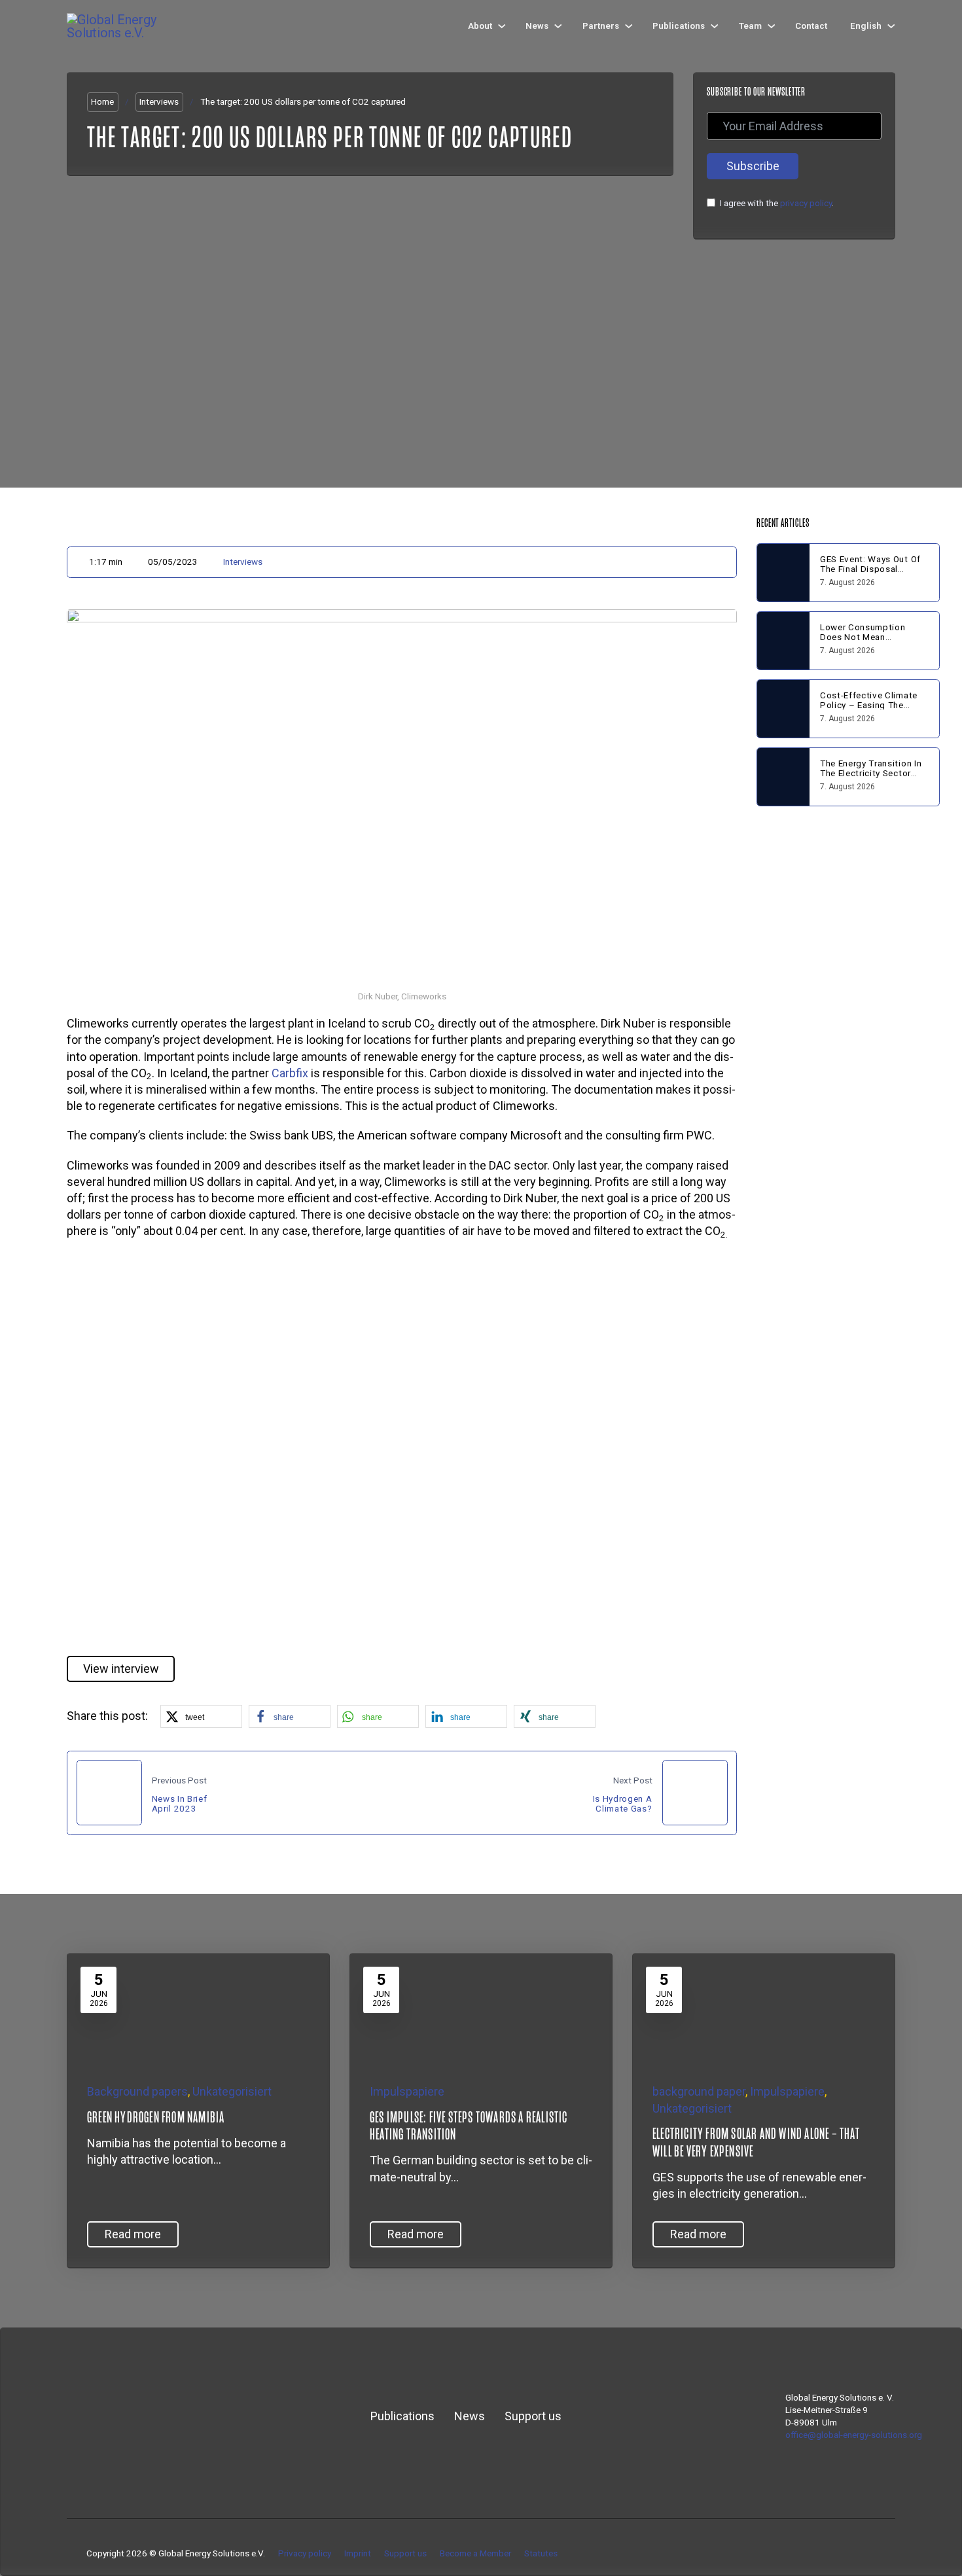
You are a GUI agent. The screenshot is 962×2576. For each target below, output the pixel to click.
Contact (811, 26)
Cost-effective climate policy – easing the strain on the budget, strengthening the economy (869, 714)
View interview (121, 1669)
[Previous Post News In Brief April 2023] (109, 1793)
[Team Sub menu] (772, 26)
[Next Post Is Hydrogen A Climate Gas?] (695, 1793)
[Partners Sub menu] (629, 26)
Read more (133, 2234)
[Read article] (166, 2008)
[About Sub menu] (502, 26)
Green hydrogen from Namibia (156, 2117)
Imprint (358, 2553)
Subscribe (753, 166)
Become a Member (475, 2553)
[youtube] (870, 2553)
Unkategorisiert (232, 2091)
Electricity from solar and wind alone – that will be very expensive (756, 2142)
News (537, 26)
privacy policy (806, 203)
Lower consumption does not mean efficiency (863, 637)
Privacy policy (305, 2553)
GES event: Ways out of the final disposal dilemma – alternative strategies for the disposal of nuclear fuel (872, 578)
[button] (402, 1447)
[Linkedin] (851, 2553)
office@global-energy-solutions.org (854, 2435)
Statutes (541, 2553)
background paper (699, 2091)
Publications (679, 26)
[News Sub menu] (558, 26)
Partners (601, 26)
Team (750, 26)
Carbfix (290, 1073)
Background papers (137, 2091)
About (480, 26)
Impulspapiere (407, 2091)
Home (102, 101)
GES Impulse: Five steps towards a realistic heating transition (469, 2126)
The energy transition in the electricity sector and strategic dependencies (871, 778)
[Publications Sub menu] (715, 26)
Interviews (159, 101)
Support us (533, 2416)
